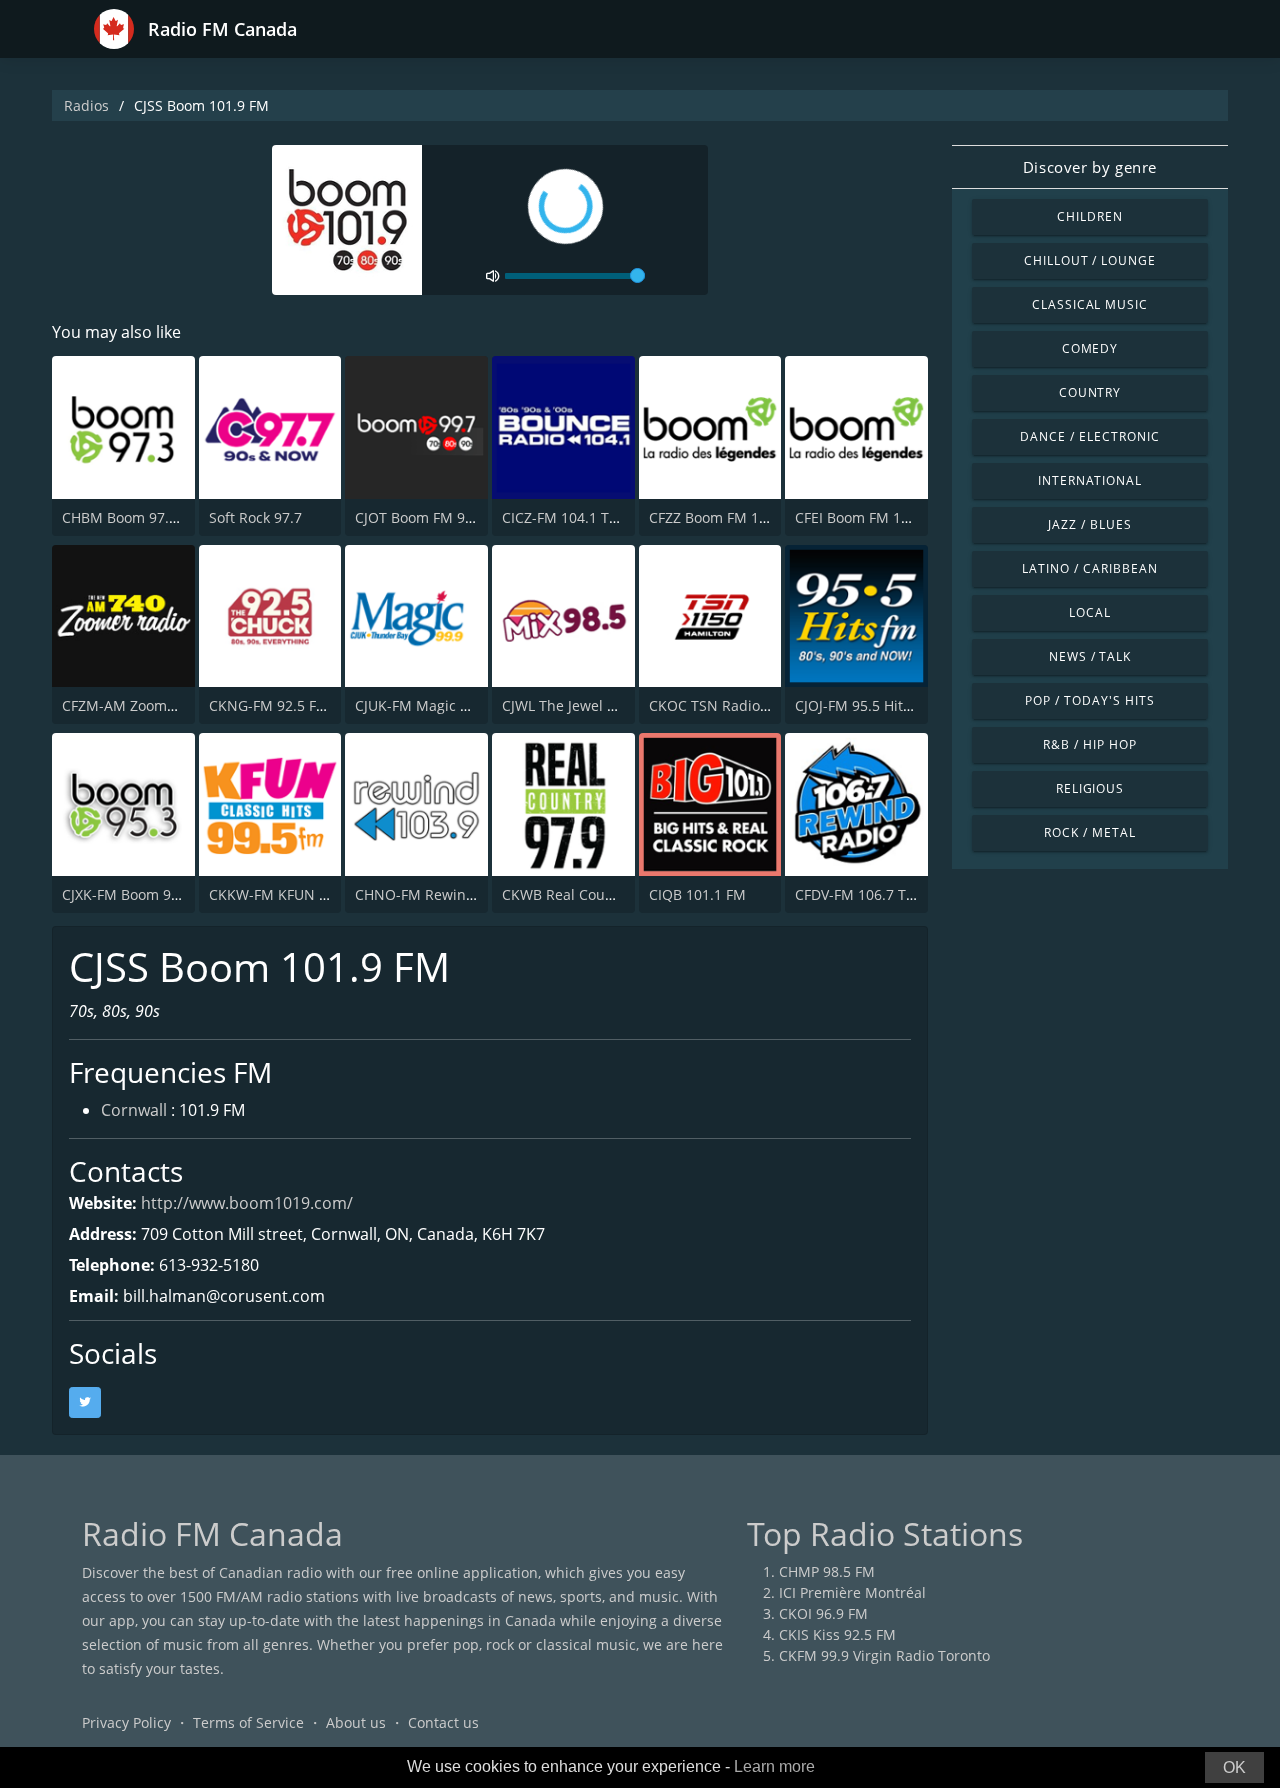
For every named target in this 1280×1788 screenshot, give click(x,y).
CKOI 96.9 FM (823, 1613)
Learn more (774, 1766)
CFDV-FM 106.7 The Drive (878, 894)
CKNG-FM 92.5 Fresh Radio (298, 705)
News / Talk (1090, 656)
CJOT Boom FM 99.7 (420, 517)
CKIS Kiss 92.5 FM (837, 1634)
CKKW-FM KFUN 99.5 (278, 894)
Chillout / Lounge (1090, 260)
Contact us (443, 1722)
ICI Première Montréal (852, 1592)
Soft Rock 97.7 (255, 517)
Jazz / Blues (1090, 524)
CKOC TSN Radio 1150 (722, 705)
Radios (86, 105)
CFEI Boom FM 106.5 (862, 517)
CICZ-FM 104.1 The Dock (582, 517)
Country (1090, 392)
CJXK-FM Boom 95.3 (126, 894)
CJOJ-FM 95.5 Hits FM (864, 705)
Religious (1090, 788)
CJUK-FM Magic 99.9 (421, 705)
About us (356, 1722)
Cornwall (134, 1110)
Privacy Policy (126, 1722)
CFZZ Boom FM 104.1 (718, 517)
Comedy (1090, 348)
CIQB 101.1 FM (697, 894)
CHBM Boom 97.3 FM (131, 517)
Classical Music (1090, 304)
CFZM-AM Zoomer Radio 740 (156, 705)
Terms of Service (248, 1722)
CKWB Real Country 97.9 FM (595, 894)
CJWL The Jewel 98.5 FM (580, 705)
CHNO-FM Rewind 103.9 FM (447, 894)
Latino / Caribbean (1089, 568)
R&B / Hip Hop (1089, 744)
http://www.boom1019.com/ (247, 1203)
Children (1090, 216)
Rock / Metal (1090, 832)
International (1090, 480)
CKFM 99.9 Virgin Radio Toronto (884, 1655)
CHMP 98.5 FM (827, 1571)
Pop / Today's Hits (1089, 700)
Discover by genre (1090, 167)
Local (1090, 612)
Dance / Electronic (1089, 436)
